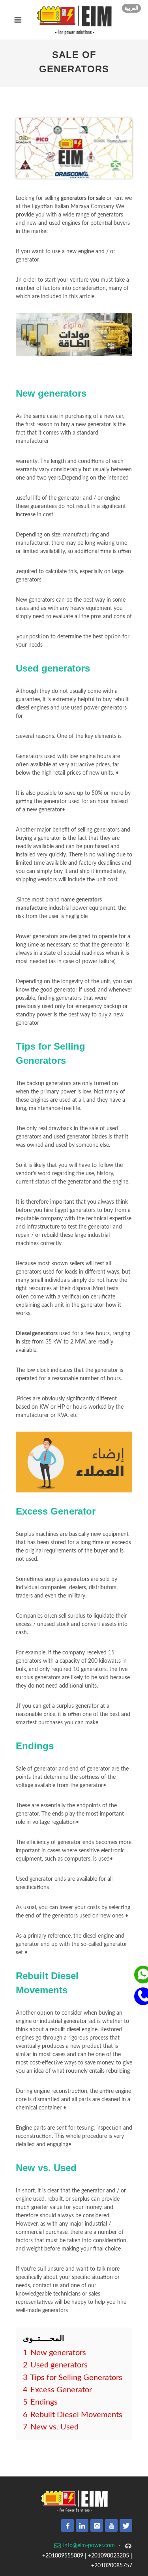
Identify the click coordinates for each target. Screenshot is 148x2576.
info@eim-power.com (88, 2546)
